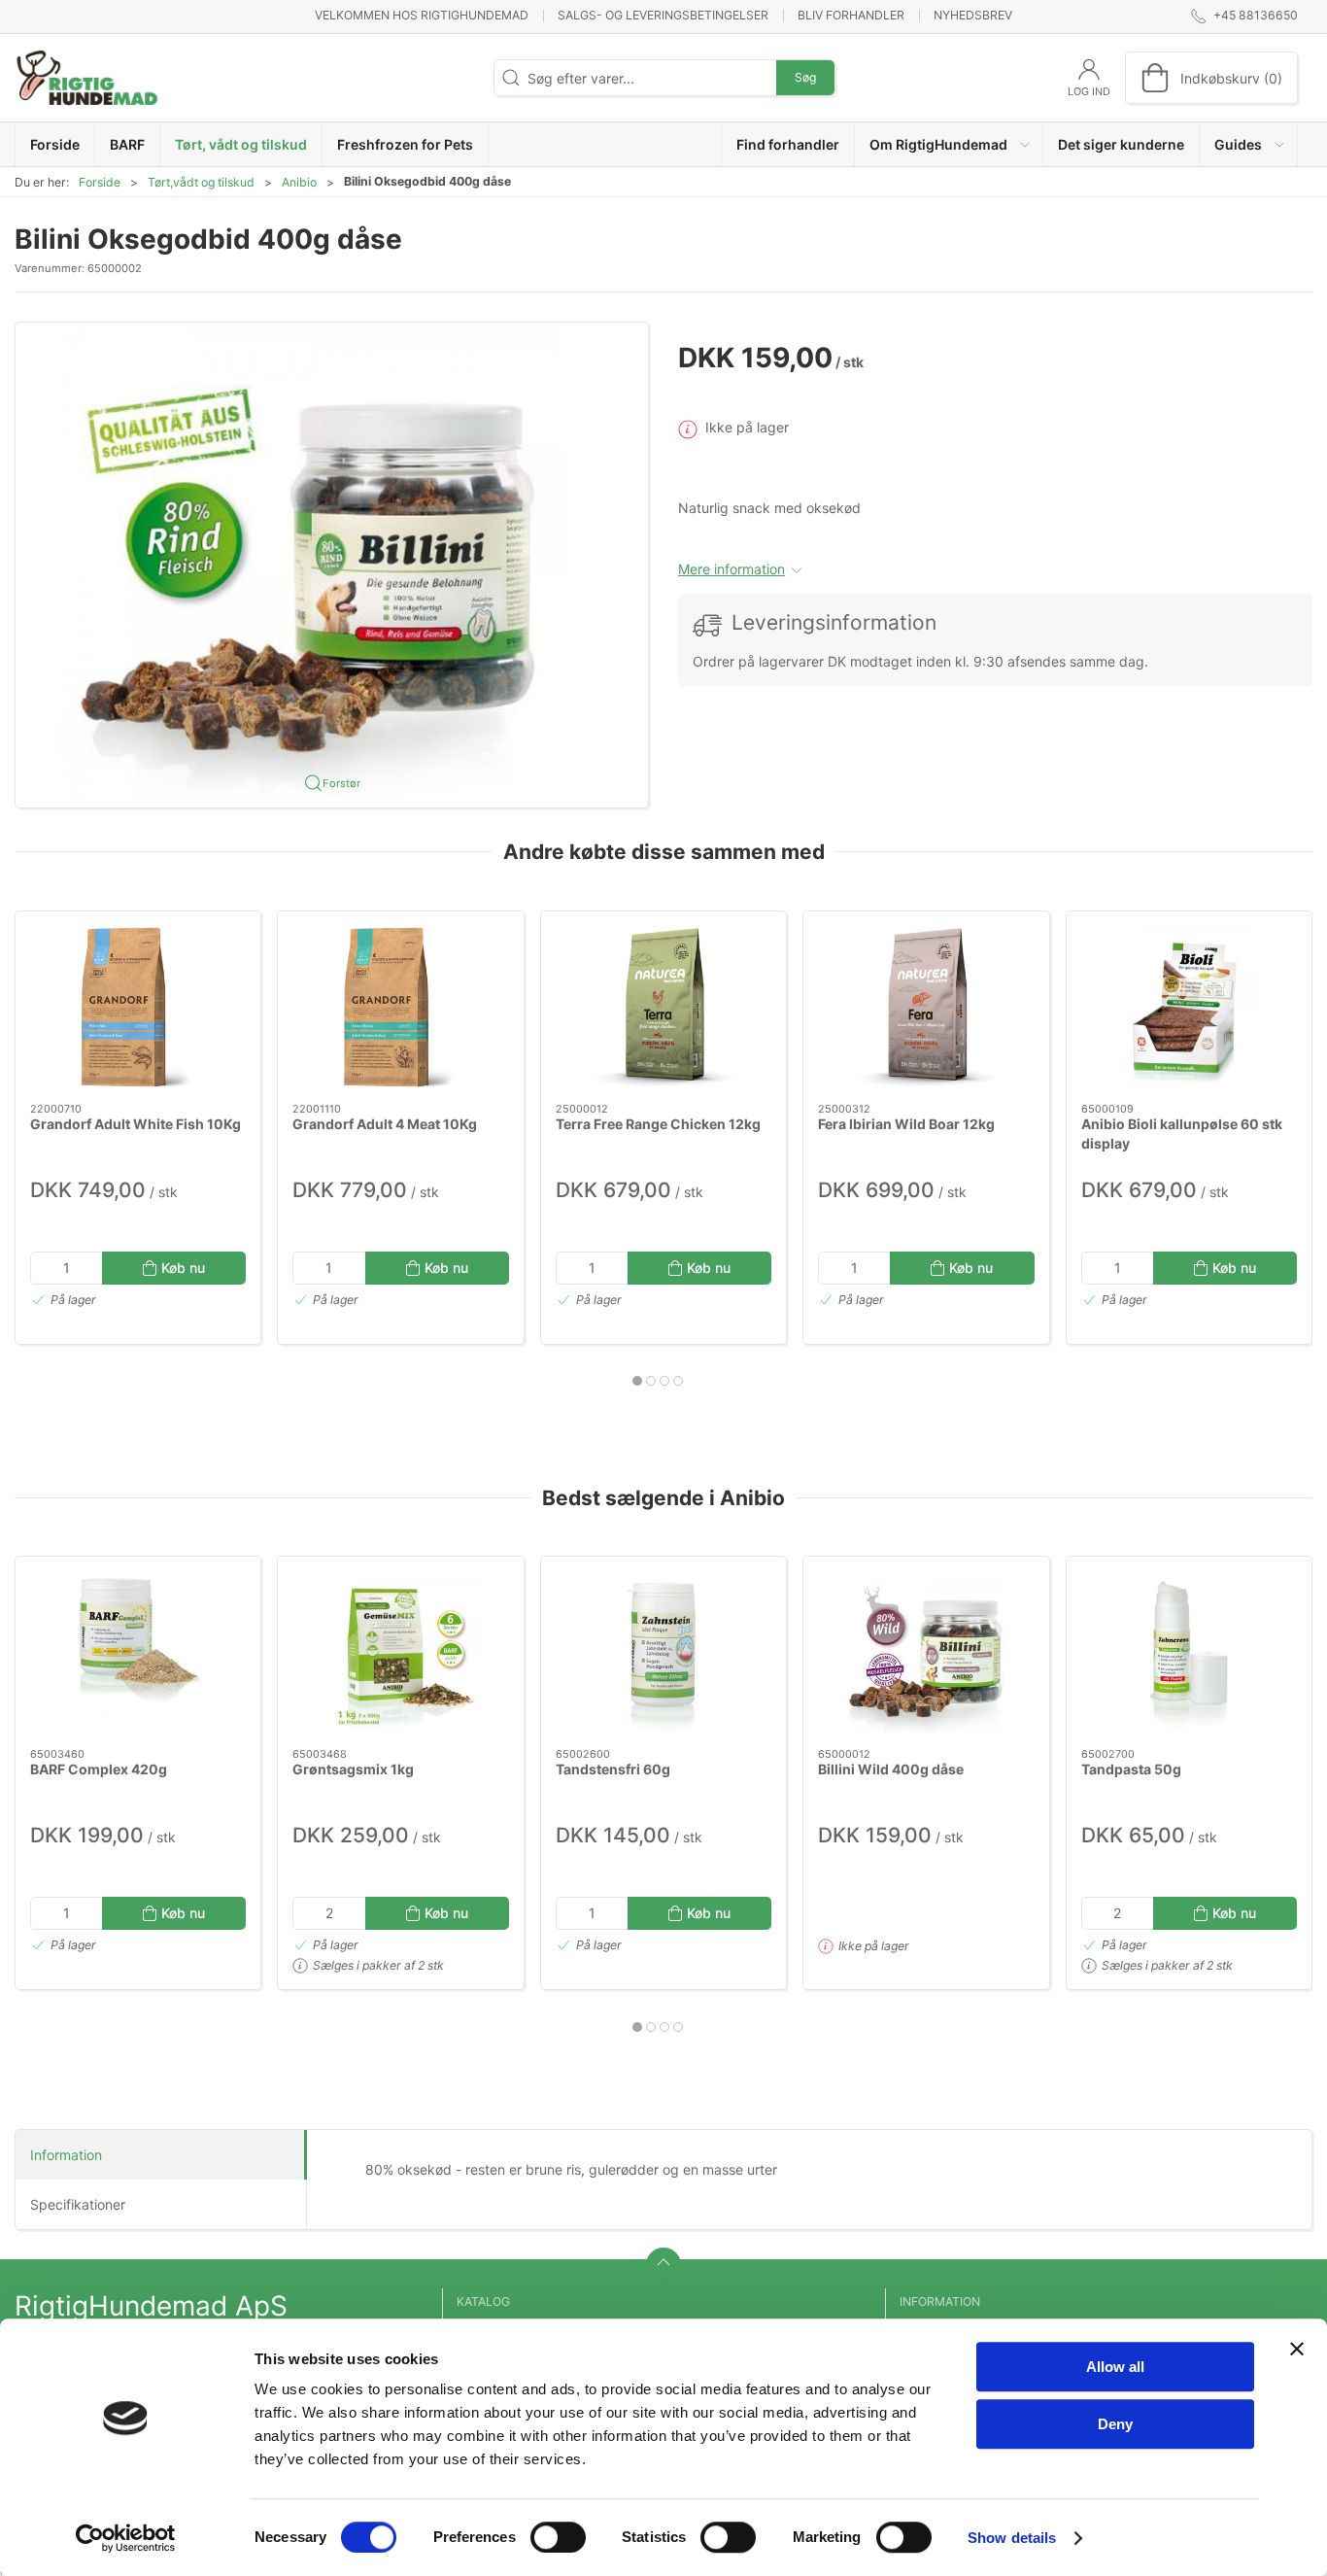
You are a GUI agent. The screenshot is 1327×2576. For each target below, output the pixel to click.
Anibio (299, 182)
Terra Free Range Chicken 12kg (658, 1124)
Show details (1012, 2538)
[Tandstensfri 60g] (663, 1652)
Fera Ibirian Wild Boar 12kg (906, 1124)
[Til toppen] (663, 2265)
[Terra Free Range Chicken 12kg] (663, 1007)
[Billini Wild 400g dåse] (926, 1652)
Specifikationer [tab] (78, 2204)
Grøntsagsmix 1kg (353, 1769)
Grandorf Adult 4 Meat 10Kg (385, 1124)
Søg (805, 77)
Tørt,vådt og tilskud (201, 182)
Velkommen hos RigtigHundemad (422, 15)
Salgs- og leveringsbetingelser (663, 15)
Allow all (1115, 2367)
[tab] (637, 1381)
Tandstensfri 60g (613, 1769)
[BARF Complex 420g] (138, 1652)
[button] (949, 144)
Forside (100, 182)
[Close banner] (1297, 2349)
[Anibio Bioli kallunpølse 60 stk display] (1189, 1007)
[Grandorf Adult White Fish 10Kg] (138, 1007)
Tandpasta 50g (1131, 1769)
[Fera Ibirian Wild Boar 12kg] (926, 1007)
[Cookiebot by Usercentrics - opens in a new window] (126, 2538)
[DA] (87, 78)
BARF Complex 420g (99, 1769)
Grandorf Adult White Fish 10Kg (136, 1124)
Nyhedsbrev (973, 15)
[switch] (558, 2537)
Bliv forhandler (851, 15)
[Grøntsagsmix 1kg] (400, 1652)
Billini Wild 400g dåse (891, 1769)
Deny (1115, 2424)
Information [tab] (66, 2155)
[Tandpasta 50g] (1189, 1652)
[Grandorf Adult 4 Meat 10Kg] (400, 1007)
